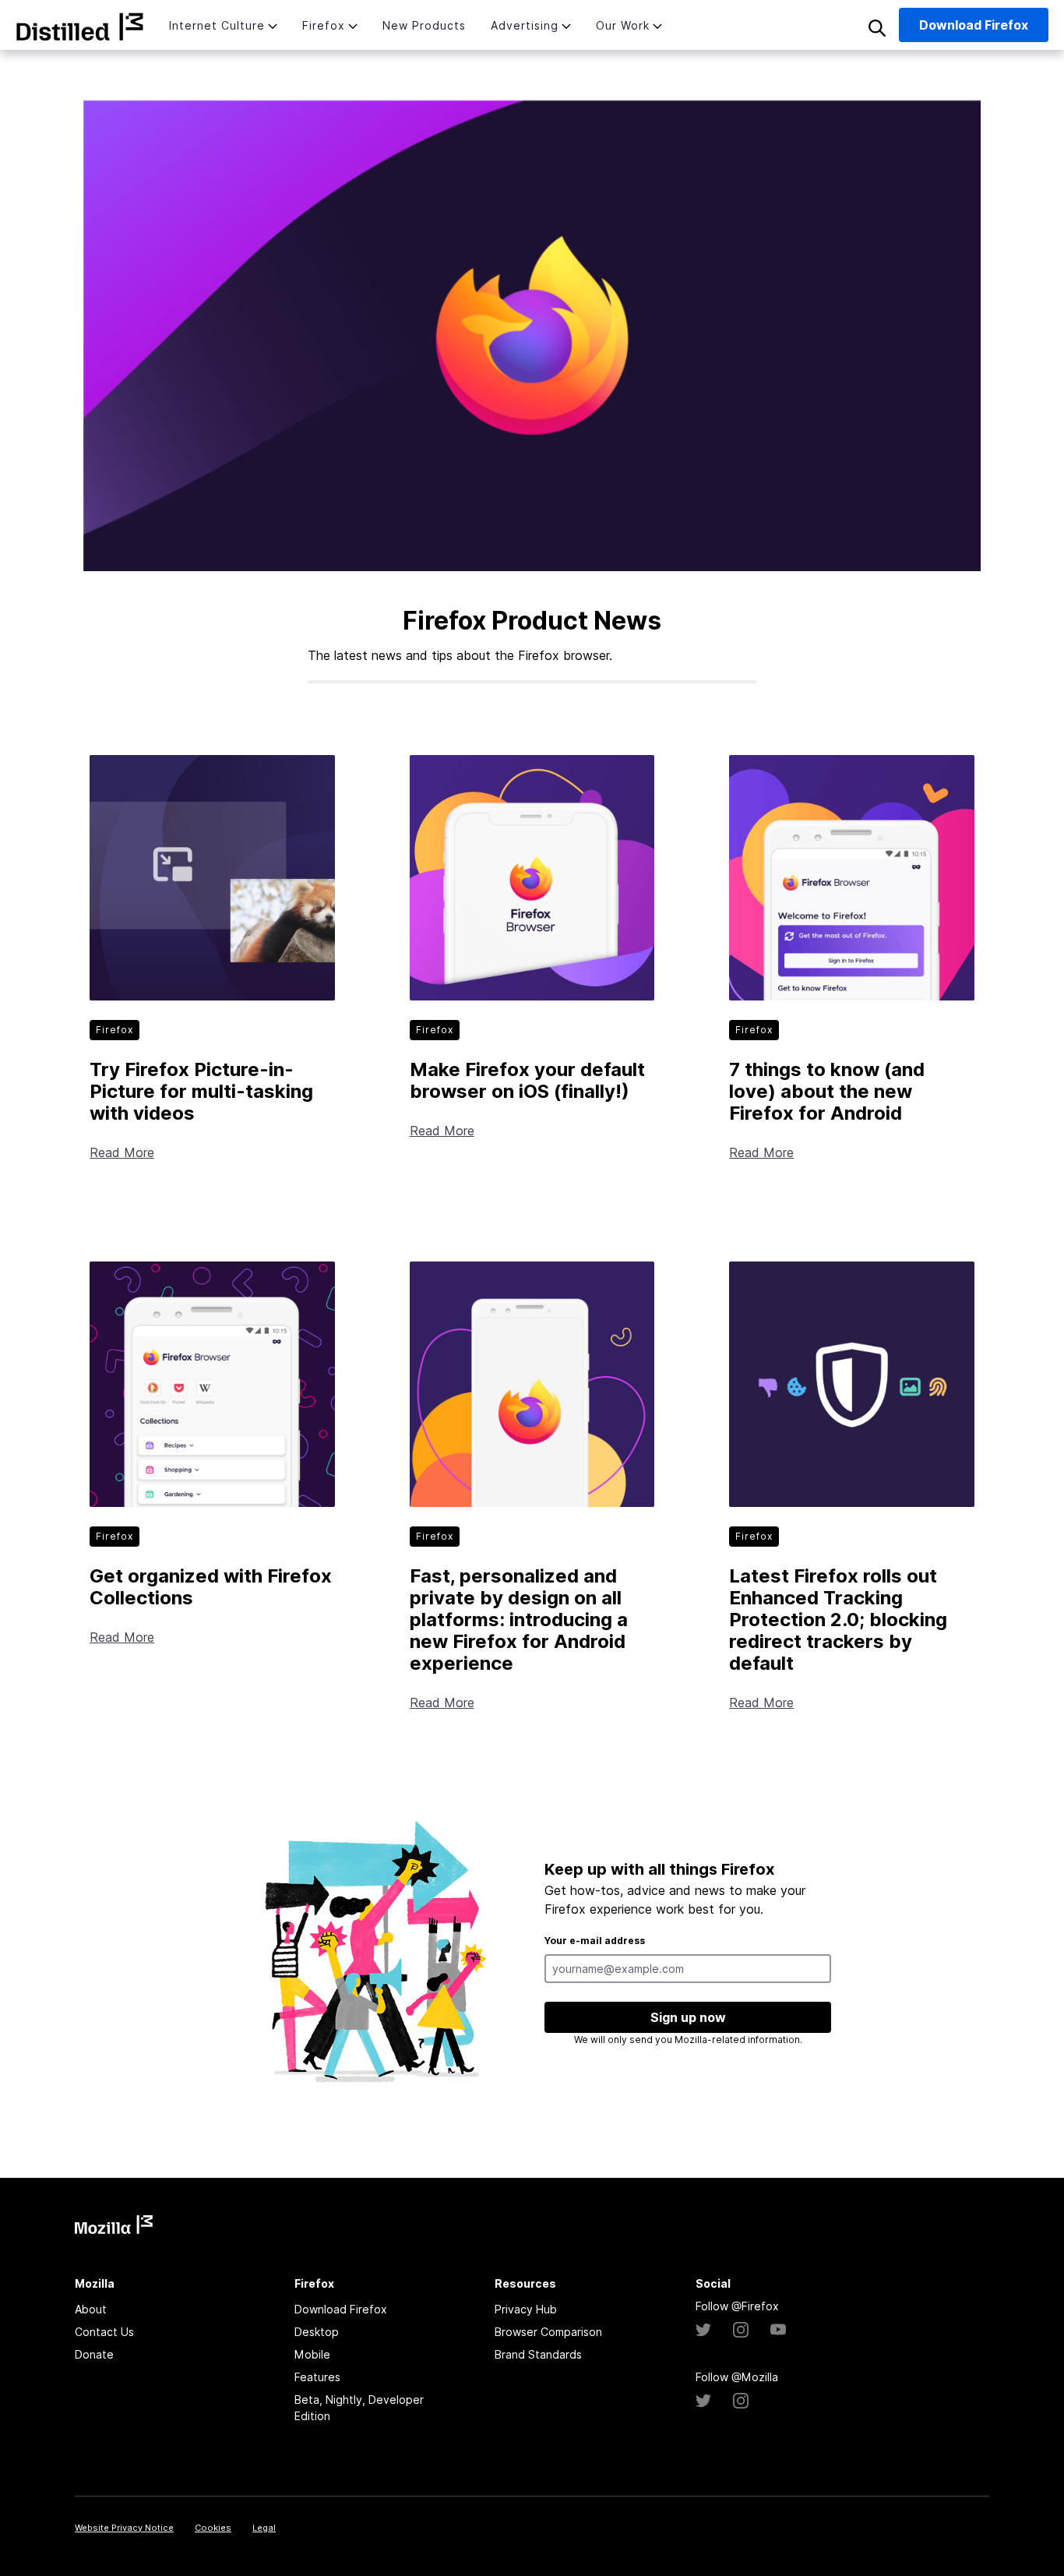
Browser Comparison (548, 2332)
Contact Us (104, 2332)
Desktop (317, 2332)
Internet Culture (217, 25)
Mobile (312, 2354)
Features (317, 2377)
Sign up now (688, 2017)
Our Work (623, 25)
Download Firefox (341, 2309)
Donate (94, 2354)
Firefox (324, 25)
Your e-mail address (595, 1941)
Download (974, 25)
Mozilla (80, 26)
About (91, 2309)
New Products (424, 25)
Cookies (213, 2528)
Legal (264, 2528)
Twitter (703, 2330)
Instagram (741, 2330)
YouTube (778, 2330)
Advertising (525, 25)
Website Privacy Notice (124, 2528)
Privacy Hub (526, 2309)
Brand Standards (538, 2354)
